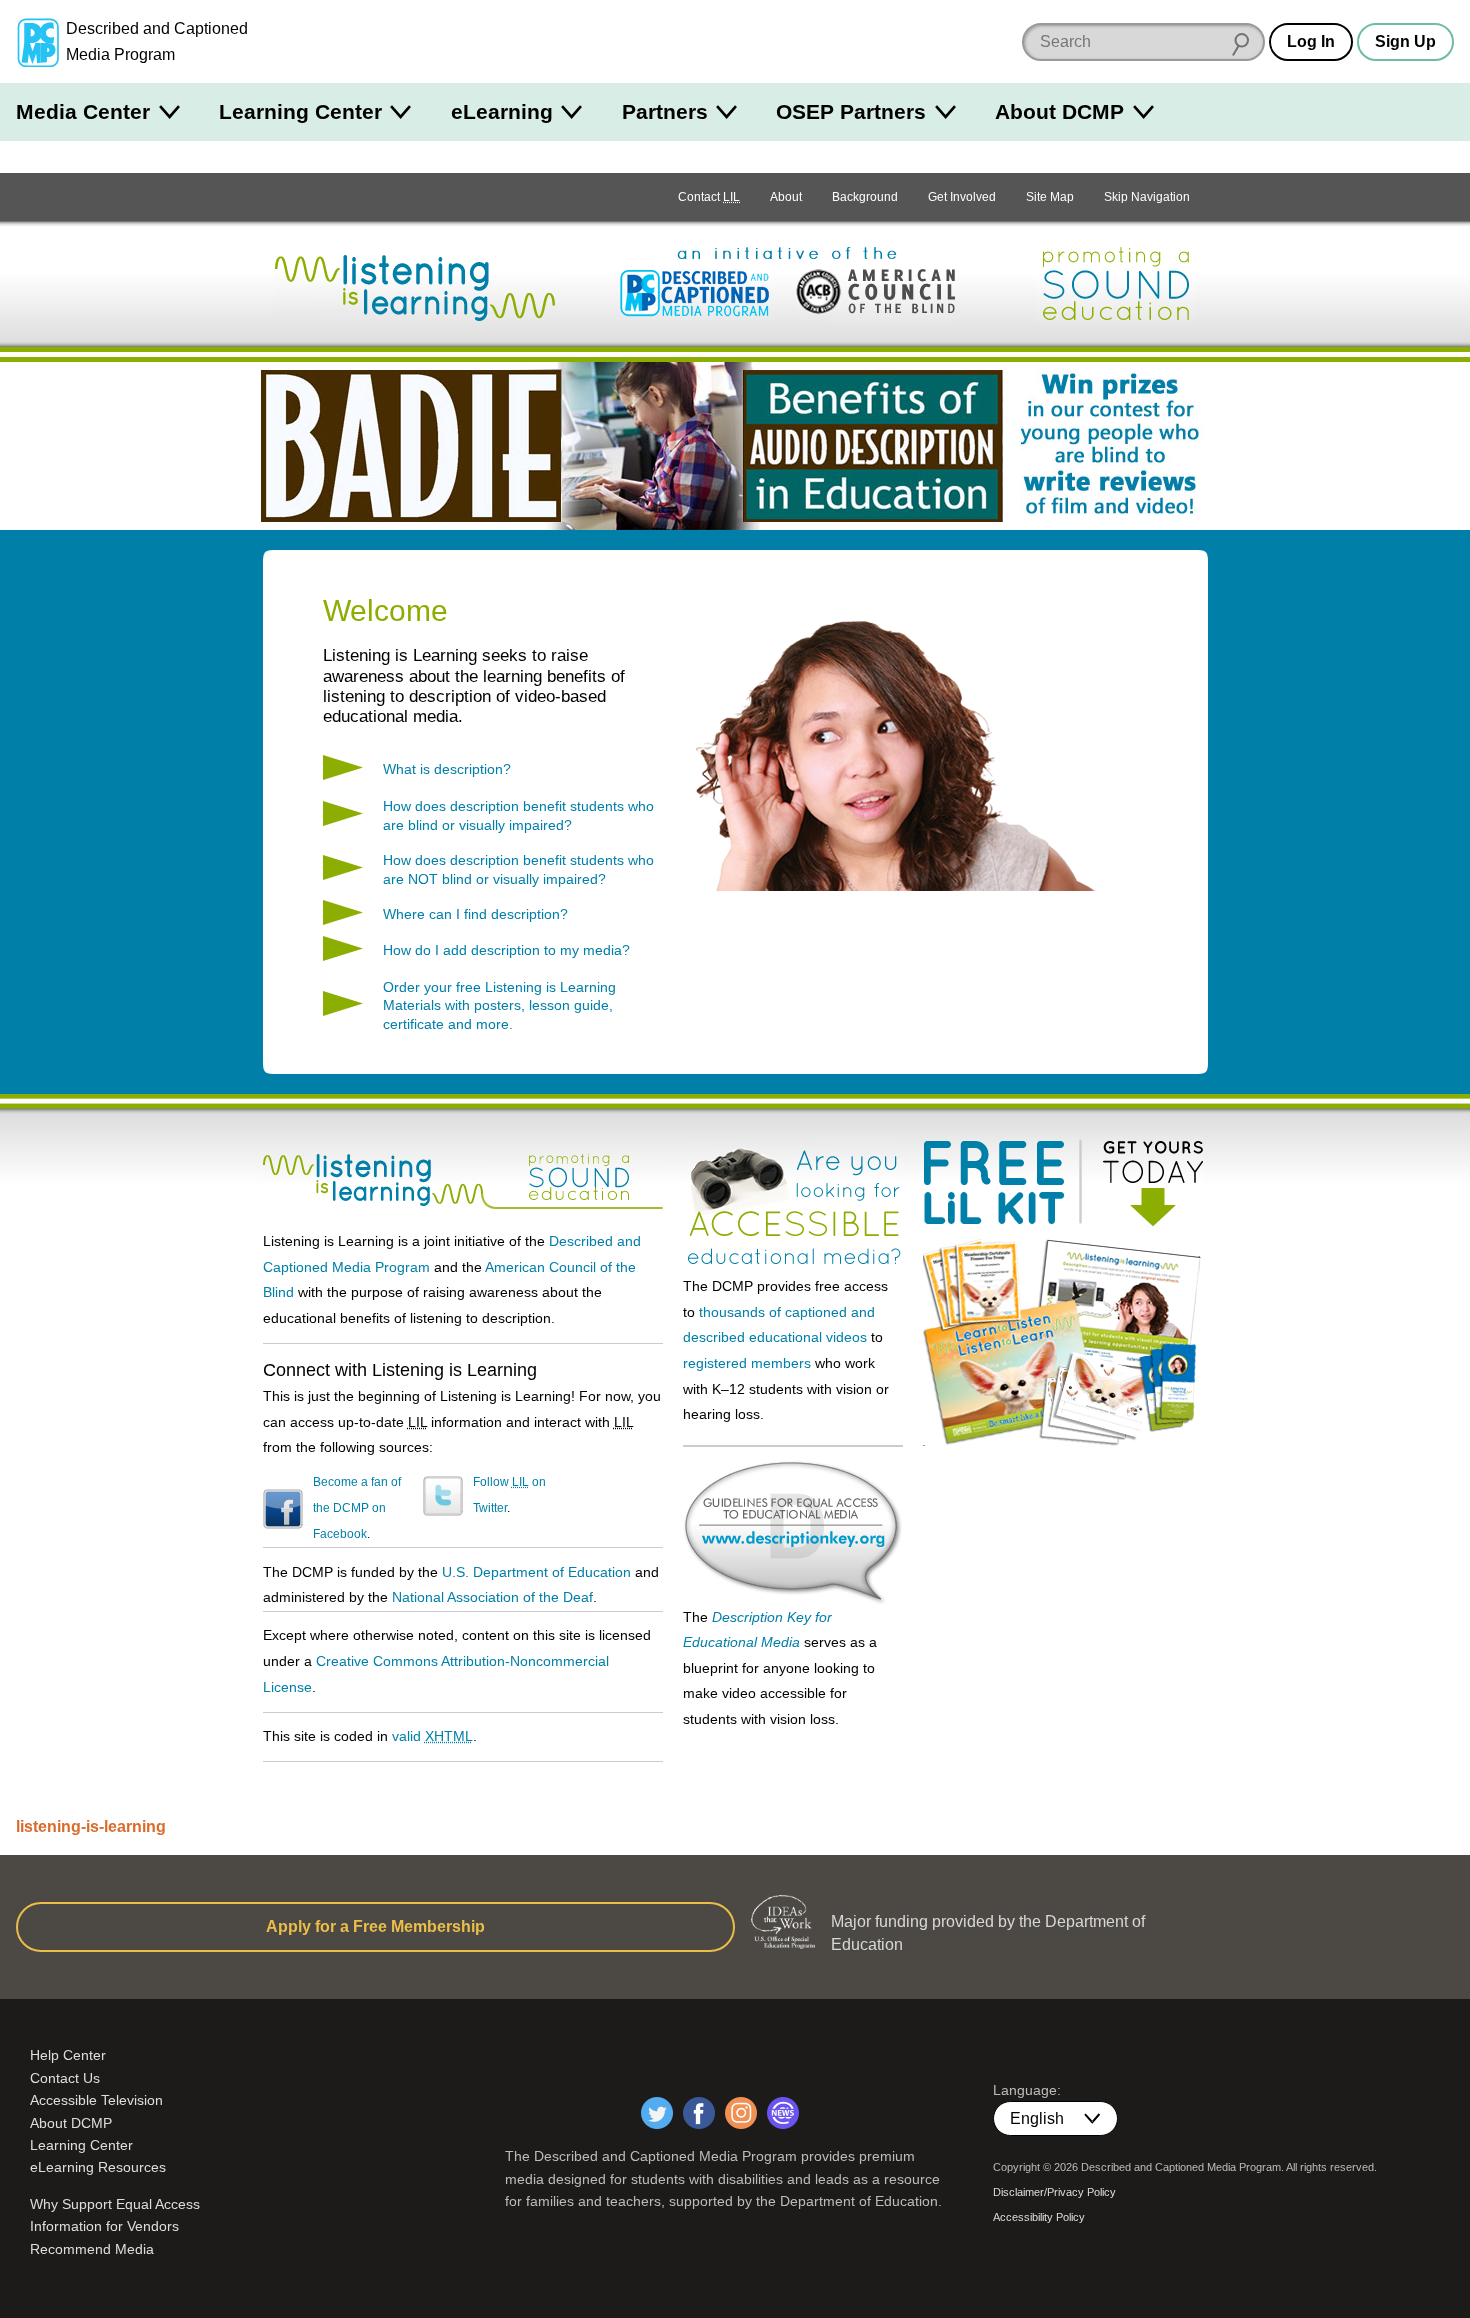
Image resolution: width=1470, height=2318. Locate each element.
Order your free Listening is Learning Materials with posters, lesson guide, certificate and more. (499, 1005)
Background (865, 197)
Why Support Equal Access (115, 2204)
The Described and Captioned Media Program (695, 294)
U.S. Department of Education (536, 1572)
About (786, 197)
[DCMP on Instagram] (741, 2113)
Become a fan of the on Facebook (357, 1507)
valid (432, 1736)
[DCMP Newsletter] (783, 2113)
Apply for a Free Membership (375, 1926)
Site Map (1050, 197)
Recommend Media (92, 2249)
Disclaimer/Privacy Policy (1054, 2192)
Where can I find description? (475, 914)
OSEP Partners (851, 111)
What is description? (447, 769)
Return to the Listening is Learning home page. (415, 284)
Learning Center (300, 111)
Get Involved (962, 197)
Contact (709, 197)
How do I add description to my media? (506, 950)
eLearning (502, 111)
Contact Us (65, 2078)
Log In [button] (1311, 41)
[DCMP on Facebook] (699, 2113)
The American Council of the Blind (875, 294)
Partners (665, 111)
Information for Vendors (104, 2226)
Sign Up (1405, 41)
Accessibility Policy (1039, 2217)
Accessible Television (96, 2100)
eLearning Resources (98, 2167)
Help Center (68, 2055)
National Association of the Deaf (492, 1597)
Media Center (83, 111)
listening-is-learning (91, 1826)
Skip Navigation (1147, 197)
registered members (747, 1363)
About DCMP (1059, 111)
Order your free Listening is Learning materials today (1063, 1342)
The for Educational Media (793, 1519)
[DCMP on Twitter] (657, 2113)
